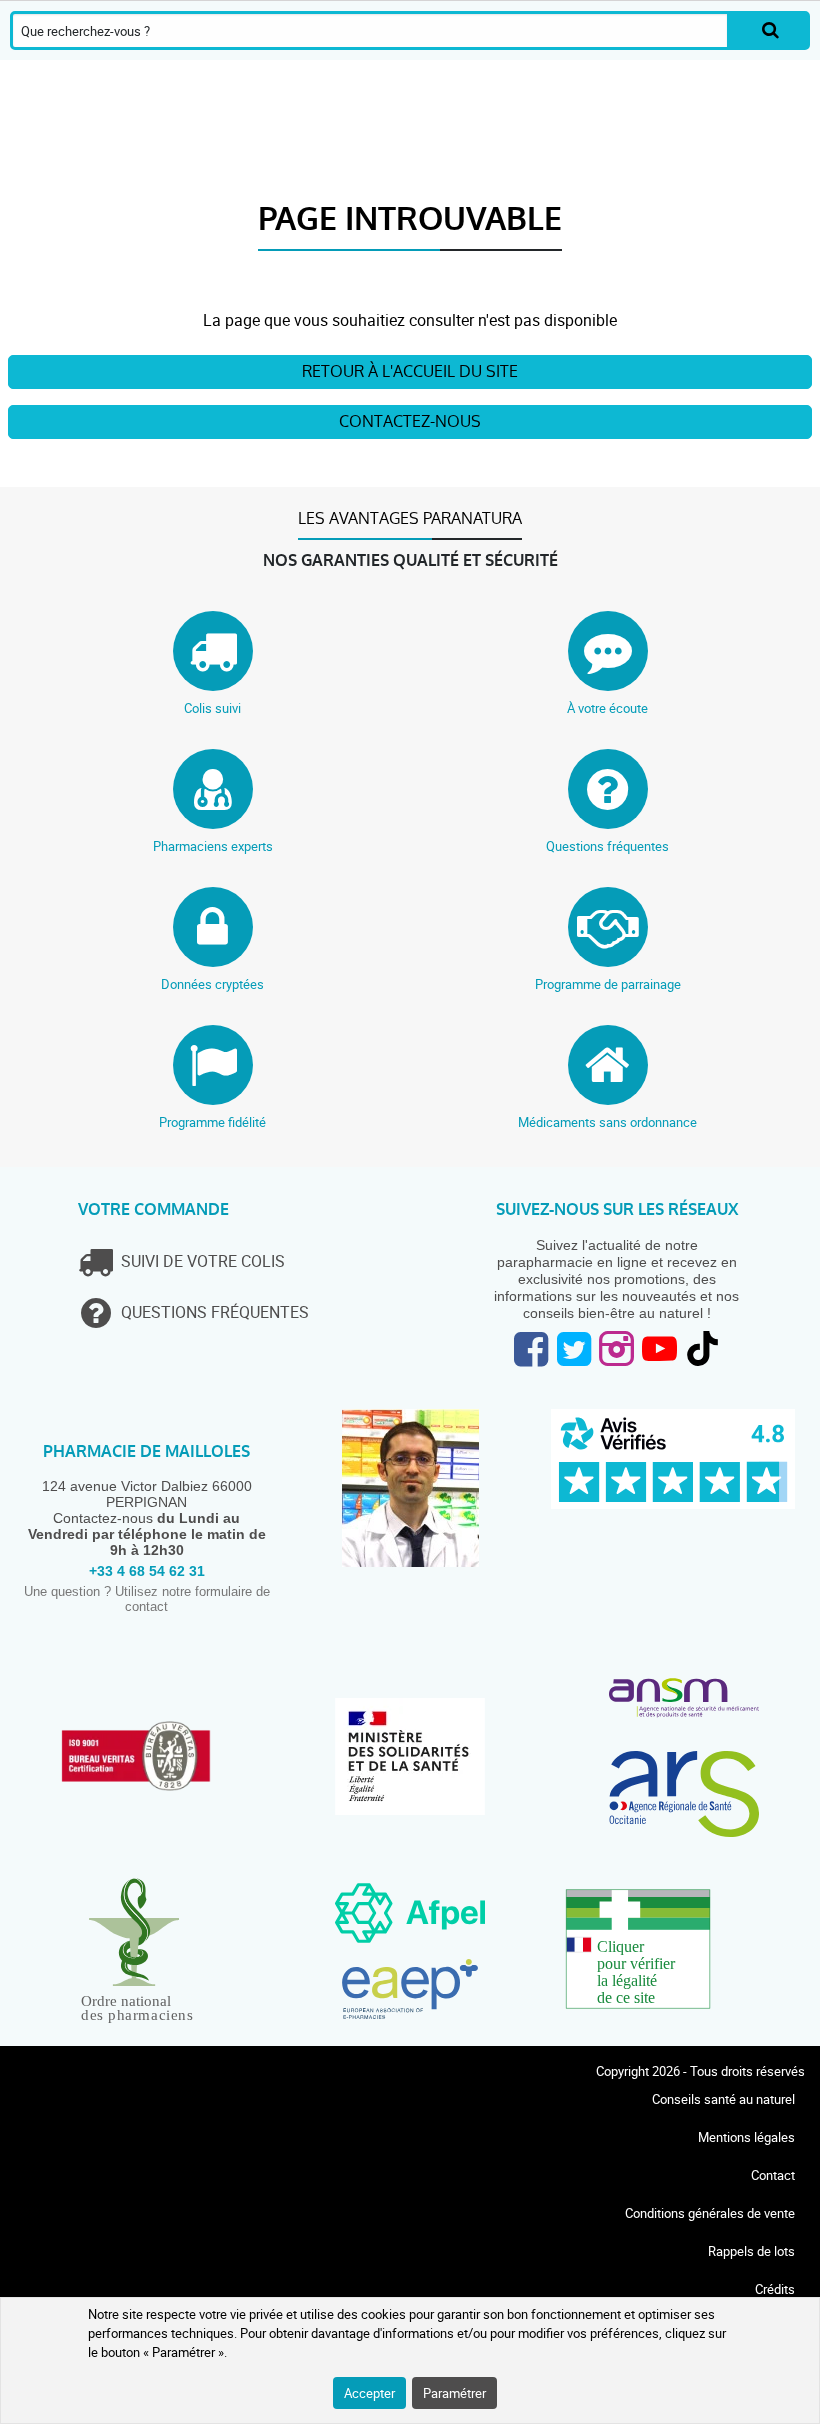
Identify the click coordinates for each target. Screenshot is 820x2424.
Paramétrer (454, 2393)
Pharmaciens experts (213, 846)
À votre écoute (607, 708)
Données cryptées (212, 984)
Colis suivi (212, 708)
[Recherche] (770, 30)
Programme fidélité (212, 1122)
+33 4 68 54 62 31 (147, 1571)
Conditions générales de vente (710, 2213)
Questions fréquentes (607, 846)
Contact (773, 2175)
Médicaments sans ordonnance (607, 1122)
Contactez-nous (410, 421)
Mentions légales (746, 2137)
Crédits (775, 2289)
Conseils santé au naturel (723, 2099)
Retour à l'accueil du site (410, 371)
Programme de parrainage (608, 984)
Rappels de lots (751, 2251)
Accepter (369, 2393)
